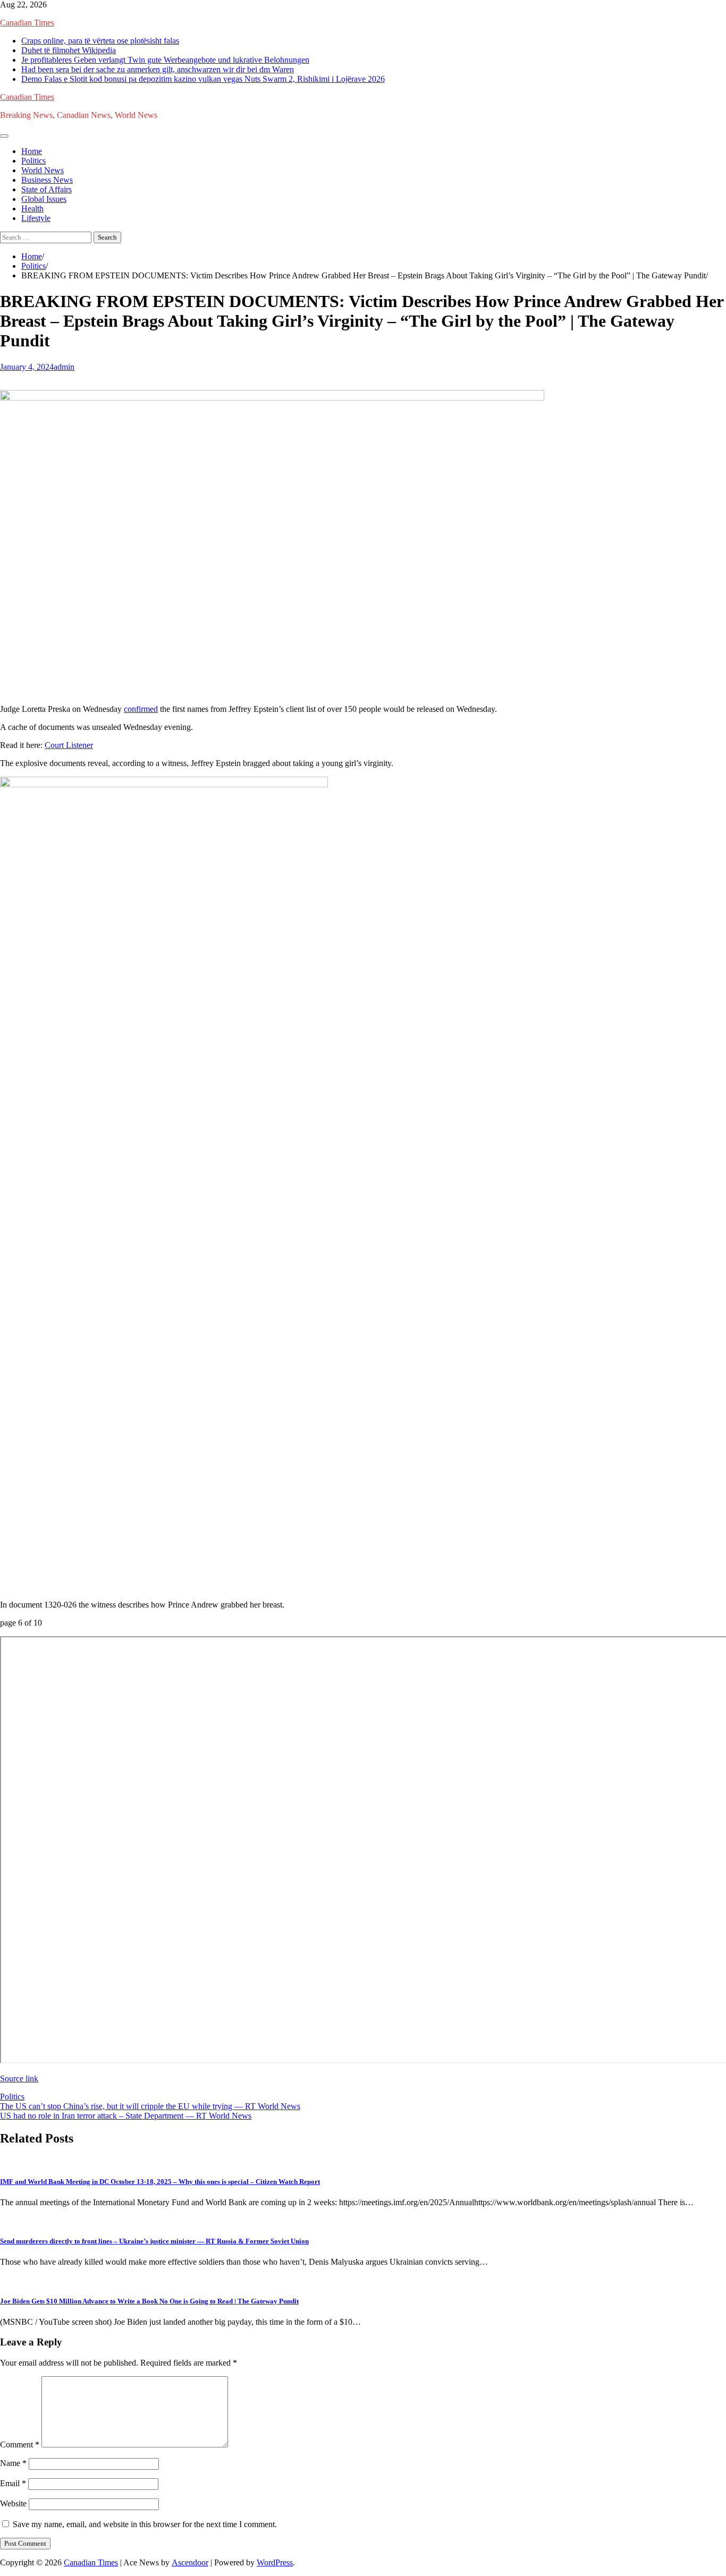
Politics (33, 161)
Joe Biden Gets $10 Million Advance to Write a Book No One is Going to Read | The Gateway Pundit (149, 2301)
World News (43, 170)
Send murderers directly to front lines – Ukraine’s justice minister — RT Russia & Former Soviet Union (154, 2241)
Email (13, 2483)
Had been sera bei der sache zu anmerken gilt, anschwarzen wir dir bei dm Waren (158, 69)
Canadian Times (27, 23)
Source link (19, 2078)
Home (32, 151)
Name (13, 2463)
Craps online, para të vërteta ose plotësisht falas (100, 41)
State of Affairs (47, 189)
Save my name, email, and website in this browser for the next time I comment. (145, 2524)
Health (32, 209)
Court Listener (69, 745)
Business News (47, 180)
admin (64, 367)
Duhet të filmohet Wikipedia (69, 50)
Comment (20, 2445)
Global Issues (44, 199)
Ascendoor (190, 2562)
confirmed (141, 709)
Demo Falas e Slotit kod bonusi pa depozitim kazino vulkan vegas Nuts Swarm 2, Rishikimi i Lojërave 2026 (203, 79)
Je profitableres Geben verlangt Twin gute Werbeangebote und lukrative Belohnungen (165, 60)
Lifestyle (36, 218)
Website (13, 2503)
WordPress (275, 2562)
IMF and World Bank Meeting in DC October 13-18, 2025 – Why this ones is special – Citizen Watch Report (160, 2182)
